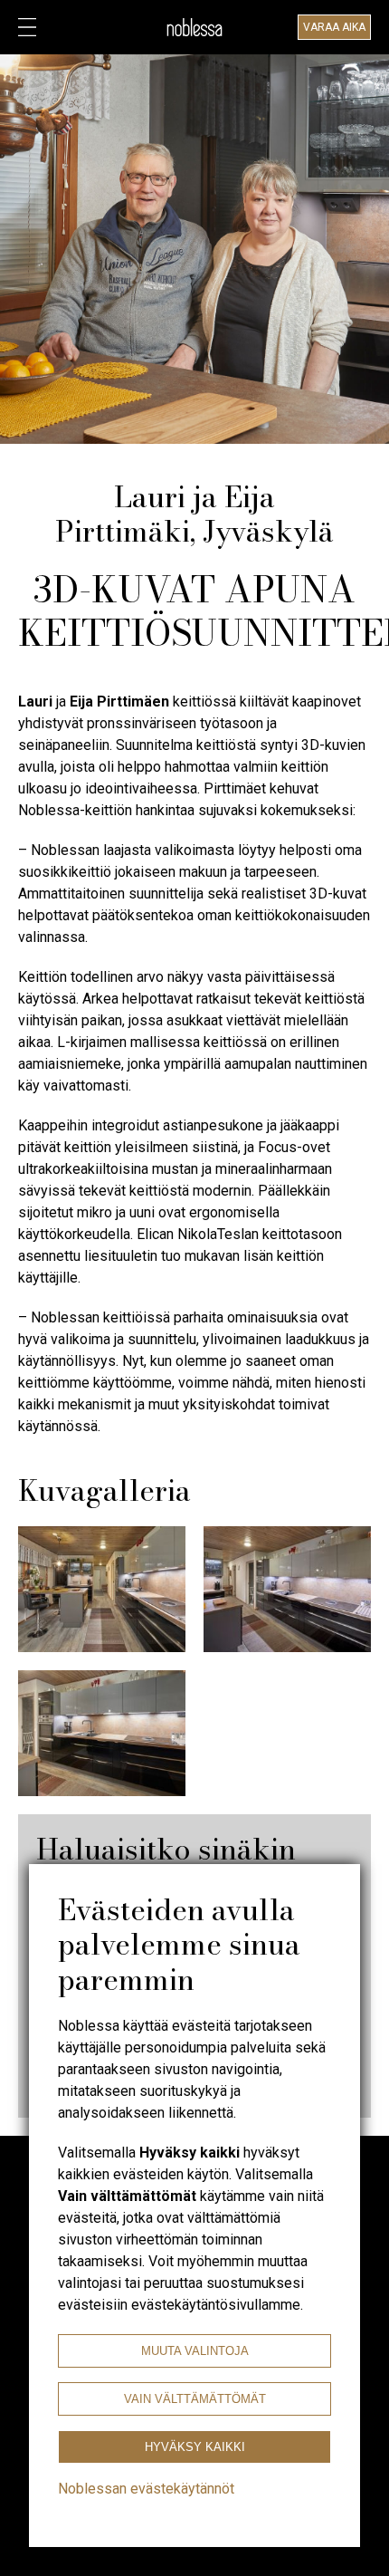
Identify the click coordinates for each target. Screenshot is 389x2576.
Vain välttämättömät (195, 2399)
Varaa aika (334, 27)
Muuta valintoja (195, 2351)
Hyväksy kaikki (195, 2447)
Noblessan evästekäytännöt (146, 2489)
